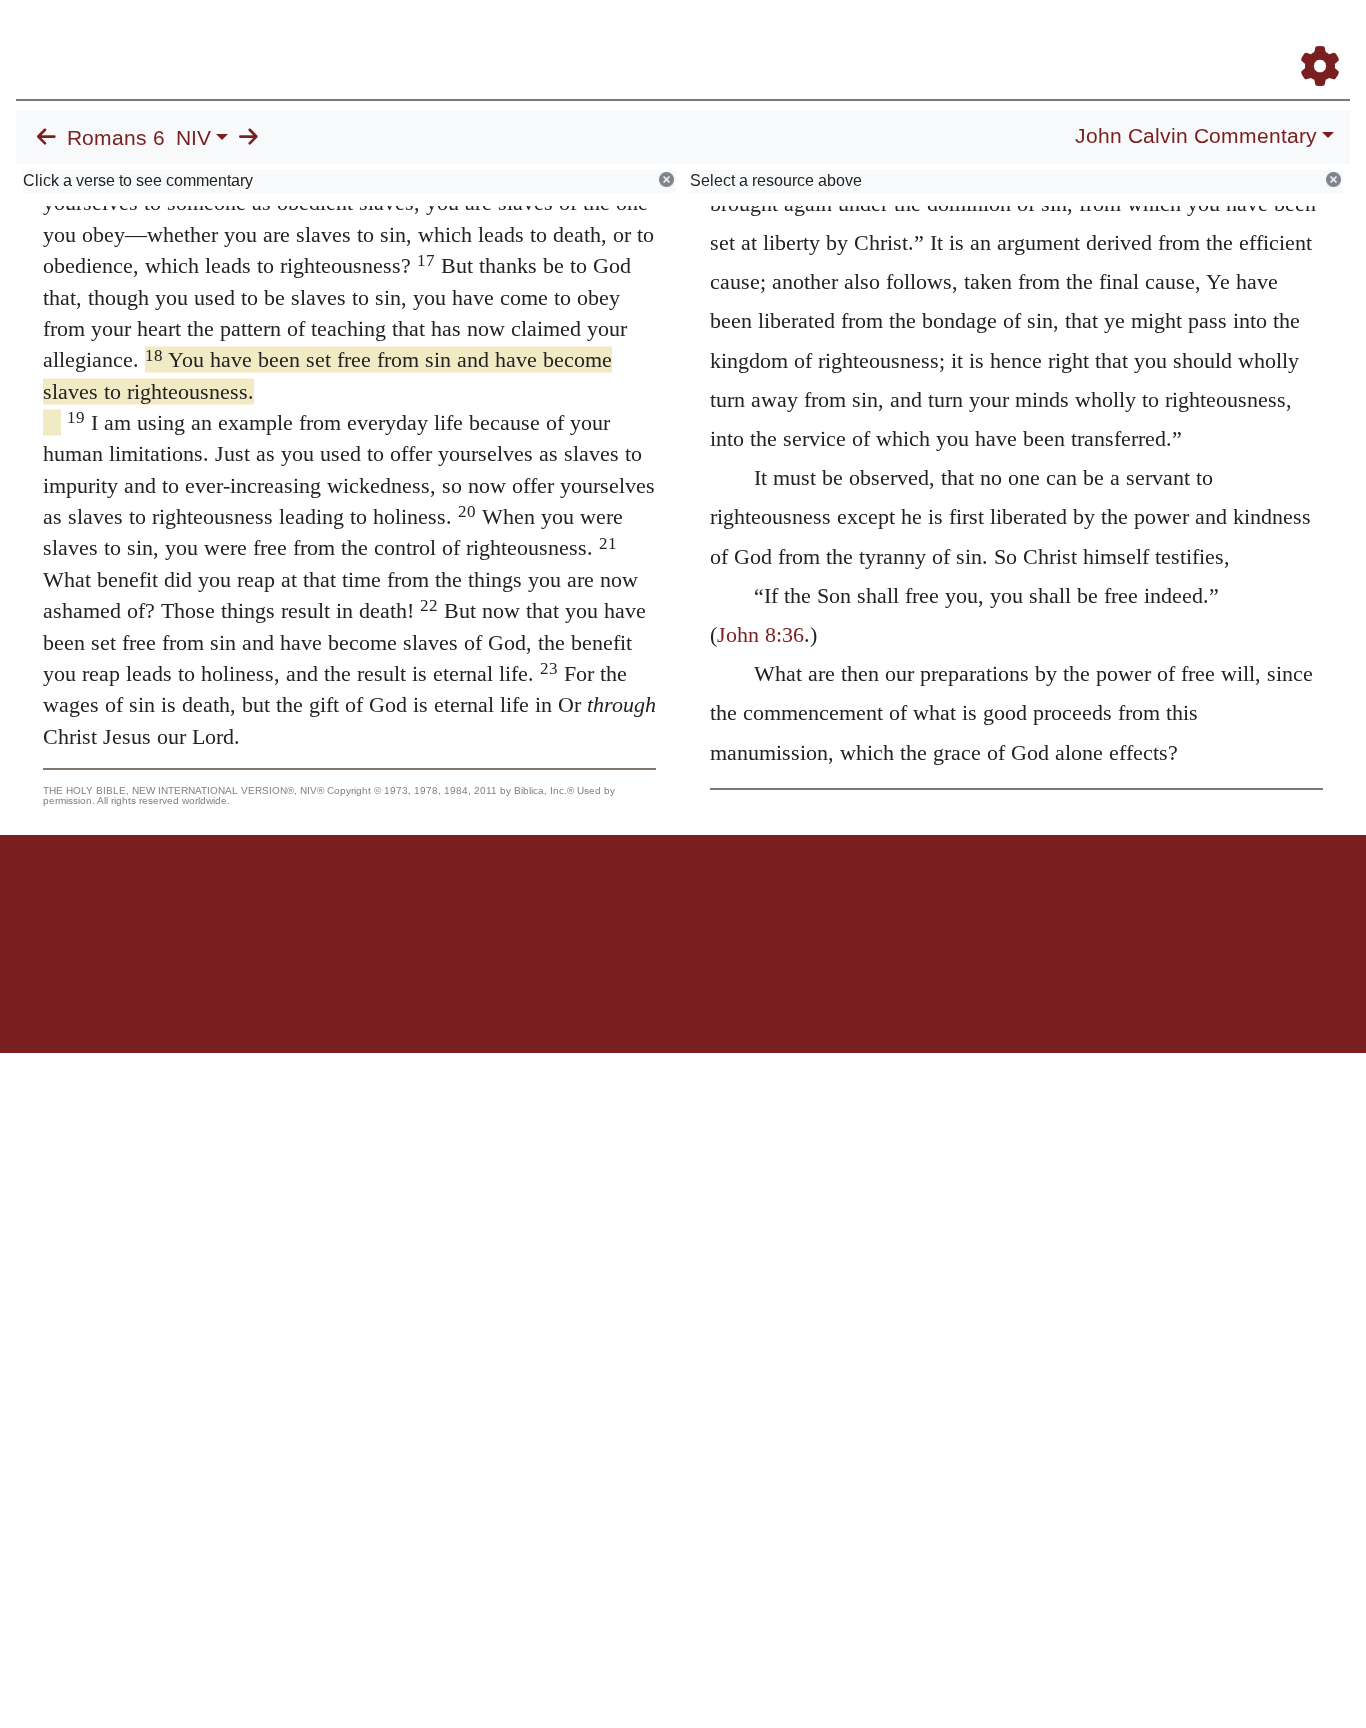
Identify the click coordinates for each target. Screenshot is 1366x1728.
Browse (701, 38)
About (680, 904)
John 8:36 (760, 634)
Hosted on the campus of (583, 994)
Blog (1084, 38)
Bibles (644, 904)
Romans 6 (116, 138)
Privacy (772, 904)
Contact (816, 904)
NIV (193, 138)
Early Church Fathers (833, 38)
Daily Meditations (988, 38)
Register (1311, 38)
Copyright (725, 904)
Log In (1241, 38)
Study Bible (1160, 38)
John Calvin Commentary (1196, 136)
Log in (516, 904)
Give (853, 904)
